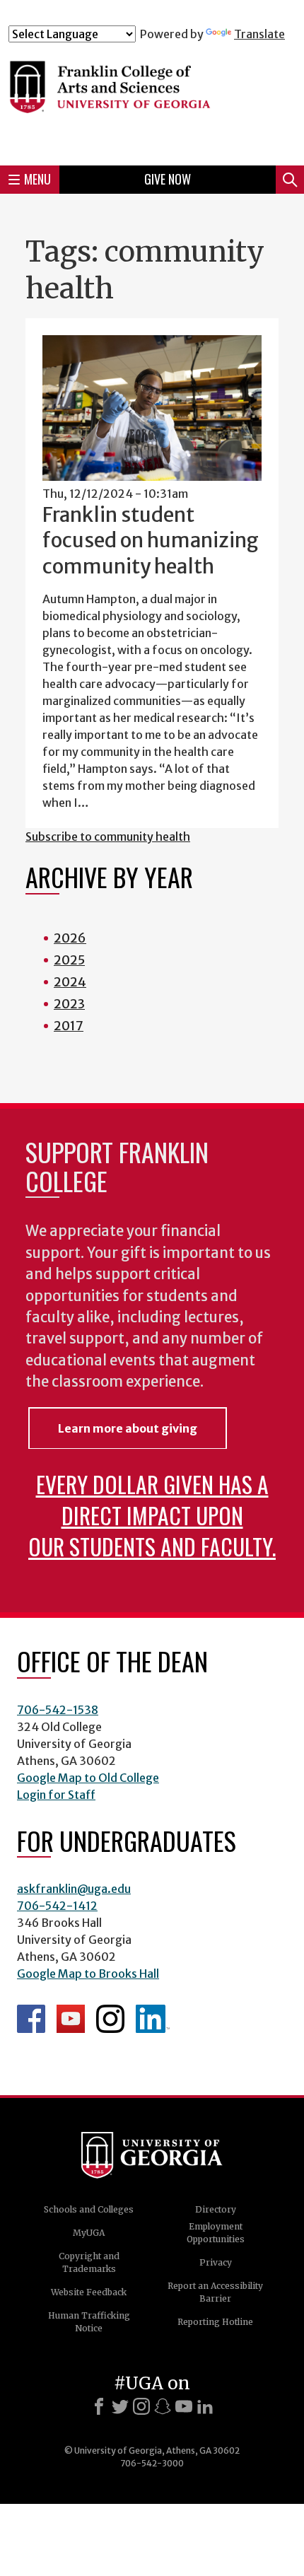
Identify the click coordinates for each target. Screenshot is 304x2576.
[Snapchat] (163, 2406)
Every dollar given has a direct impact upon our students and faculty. (152, 1515)
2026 (70, 938)
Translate (259, 34)
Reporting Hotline (215, 2322)
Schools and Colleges (89, 2209)
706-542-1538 (58, 1710)
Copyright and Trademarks (89, 2262)
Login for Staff (56, 1795)
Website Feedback (89, 2292)
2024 (70, 982)
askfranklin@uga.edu (74, 1889)
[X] (120, 2406)
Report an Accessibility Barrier (215, 2292)
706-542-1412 (57, 1906)
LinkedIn (153, 2019)
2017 (69, 1026)
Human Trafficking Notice (89, 2322)
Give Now (168, 179)
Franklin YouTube (71, 2019)
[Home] (152, 98)
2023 (69, 1004)
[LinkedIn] (205, 2406)
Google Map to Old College (88, 1778)
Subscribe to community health (108, 837)
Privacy (216, 2262)
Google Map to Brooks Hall (88, 1974)
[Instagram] (141, 2406)
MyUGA (89, 2233)
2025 (69, 960)
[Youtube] (184, 2406)
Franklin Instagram (110, 2019)
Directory (216, 2209)
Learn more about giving (128, 1428)
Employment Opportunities (216, 2233)
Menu (37, 179)
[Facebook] (99, 2406)
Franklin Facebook (31, 2019)
